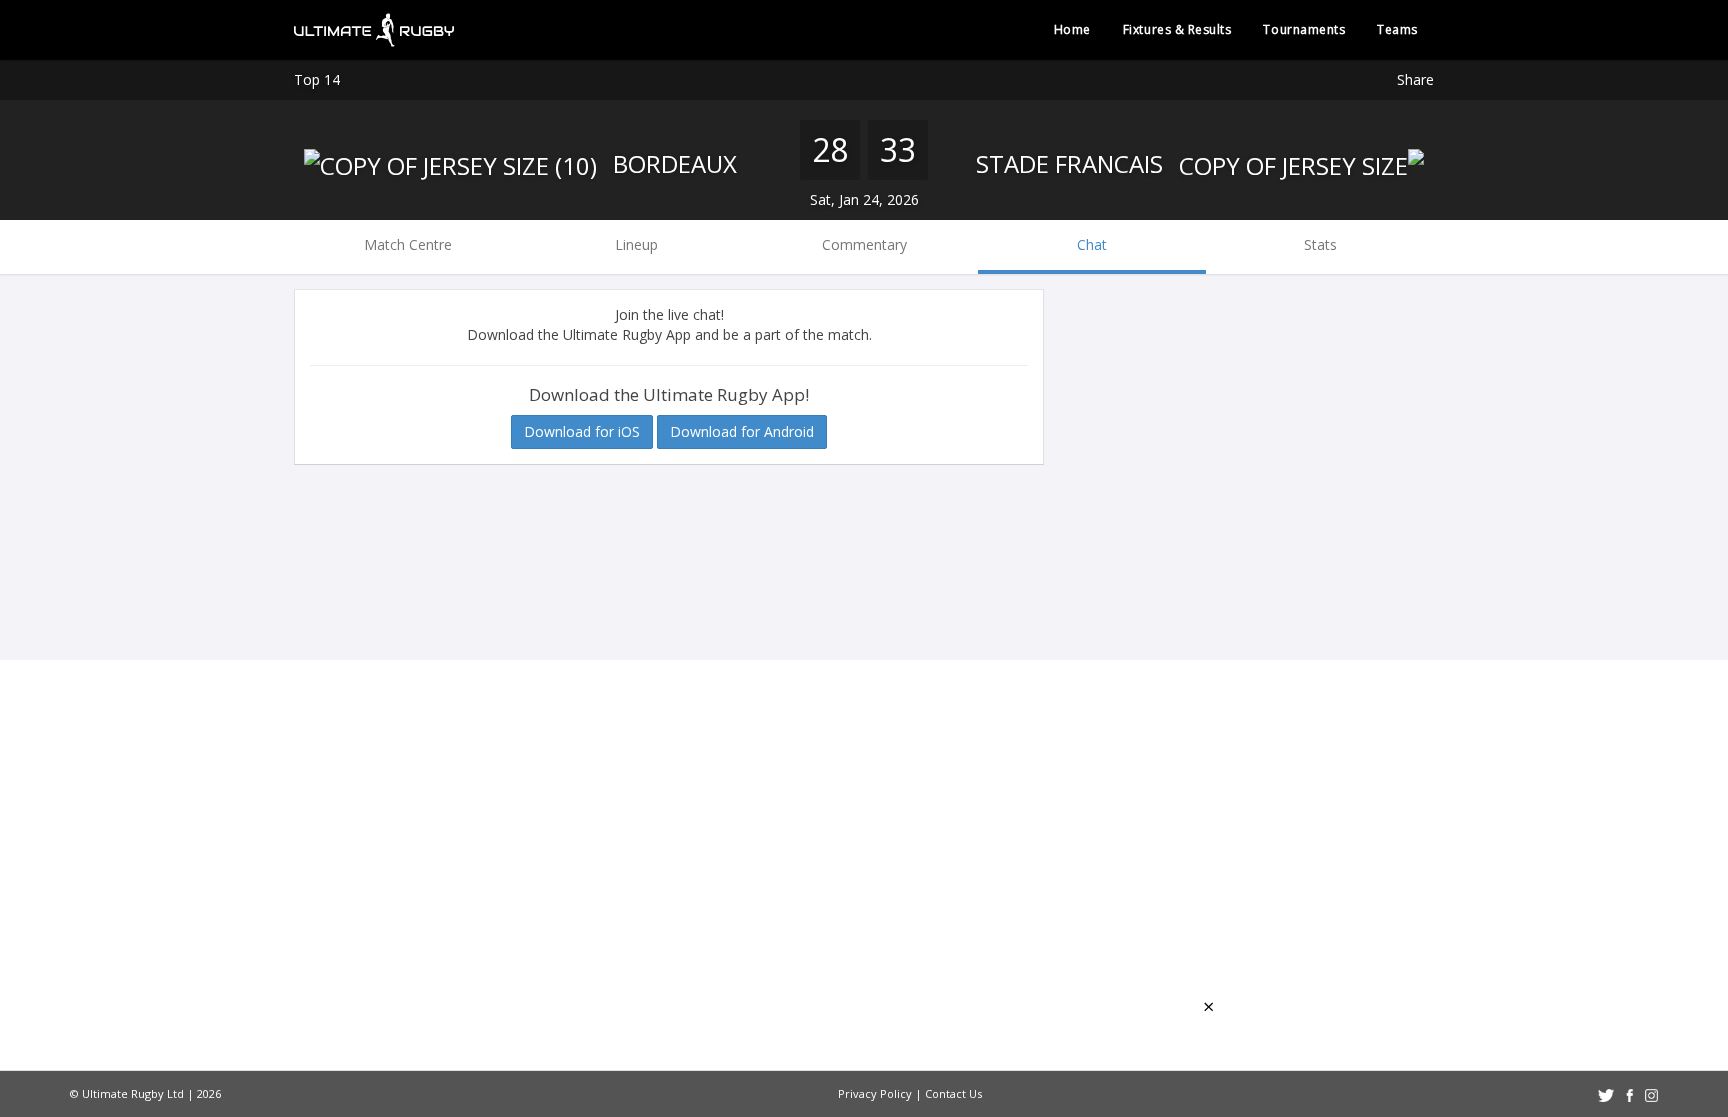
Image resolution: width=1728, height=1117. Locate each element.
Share (1415, 79)
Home (1072, 29)
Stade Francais (1072, 163)
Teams (1397, 29)
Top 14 (317, 79)
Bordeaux (672, 163)
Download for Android (742, 431)
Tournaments (1304, 29)
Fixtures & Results (1177, 29)
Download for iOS (582, 431)
